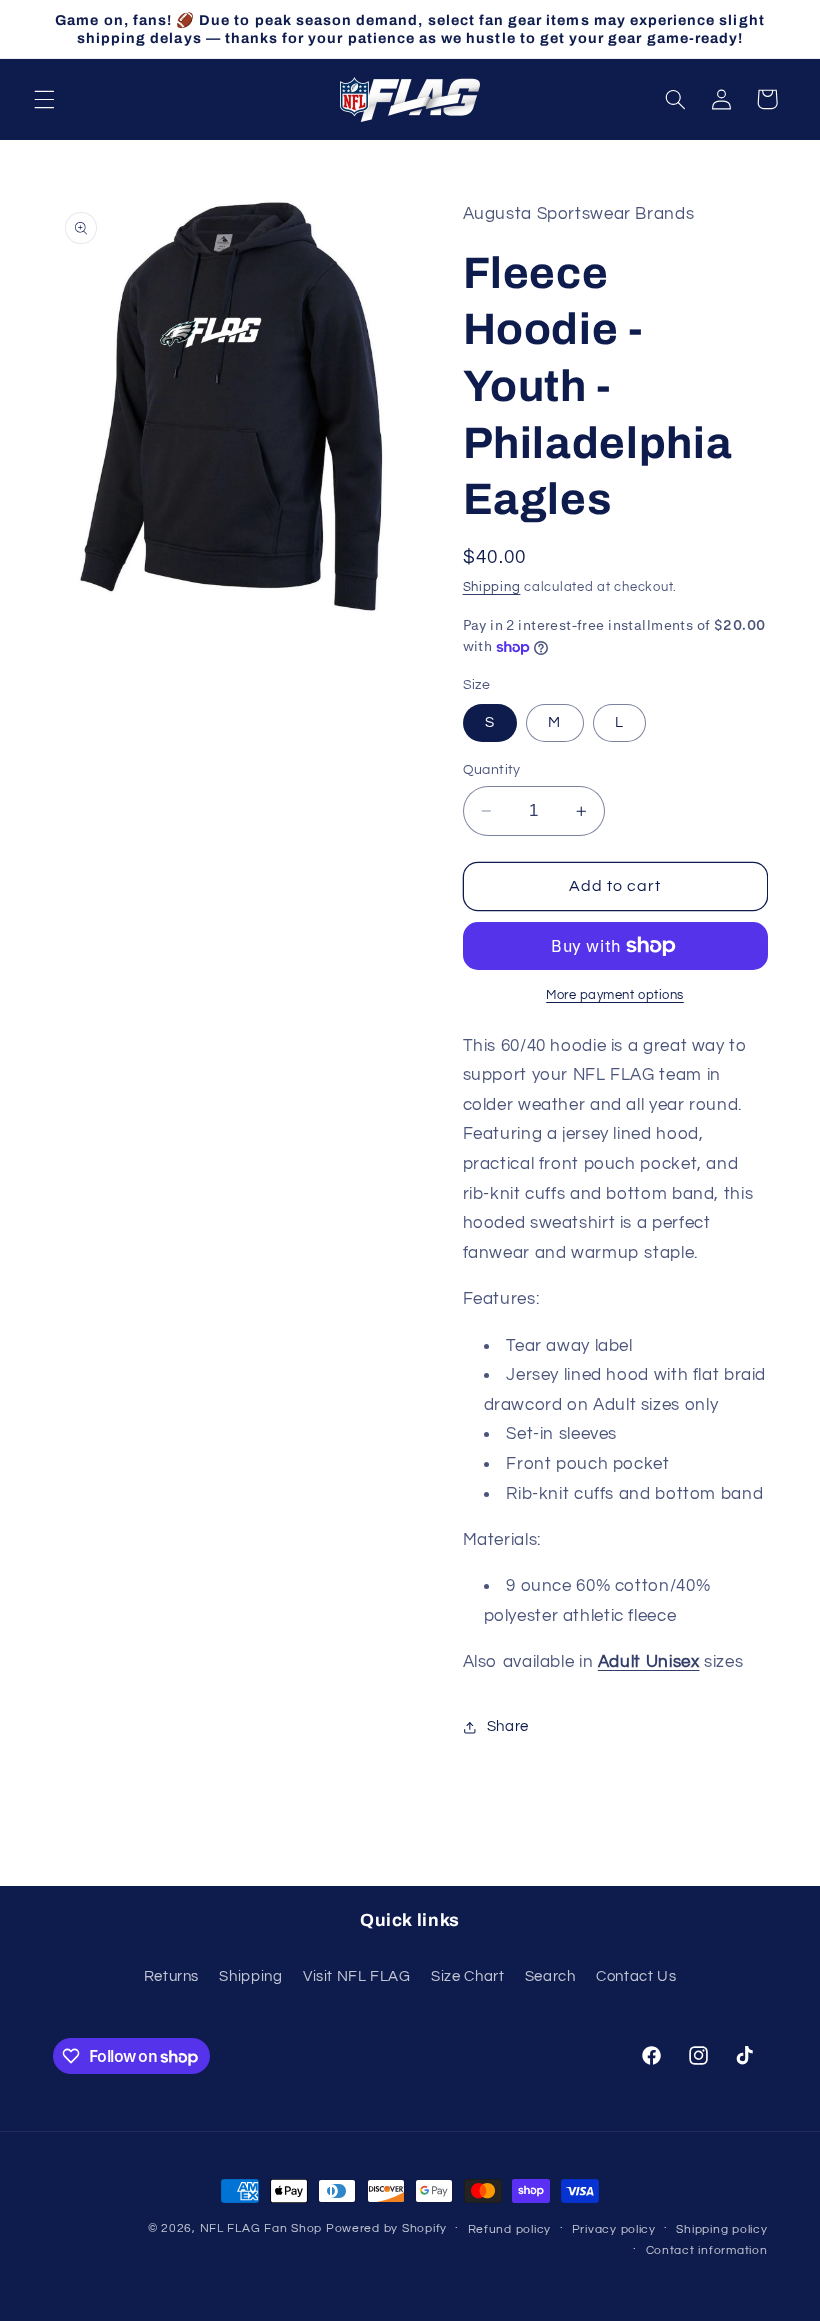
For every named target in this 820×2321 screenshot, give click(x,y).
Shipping (492, 587)
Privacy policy (614, 2229)
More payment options (615, 995)
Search (550, 1976)
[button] (44, 99)
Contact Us (636, 1976)
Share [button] (508, 1726)
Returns (171, 1976)
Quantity (492, 770)
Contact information (707, 2250)
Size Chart (467, 1976)
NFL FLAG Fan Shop (261, 2228)
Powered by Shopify (386, 2228)
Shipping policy (721, 2229)
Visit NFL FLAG (357, 1976)
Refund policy (510, 2229)
